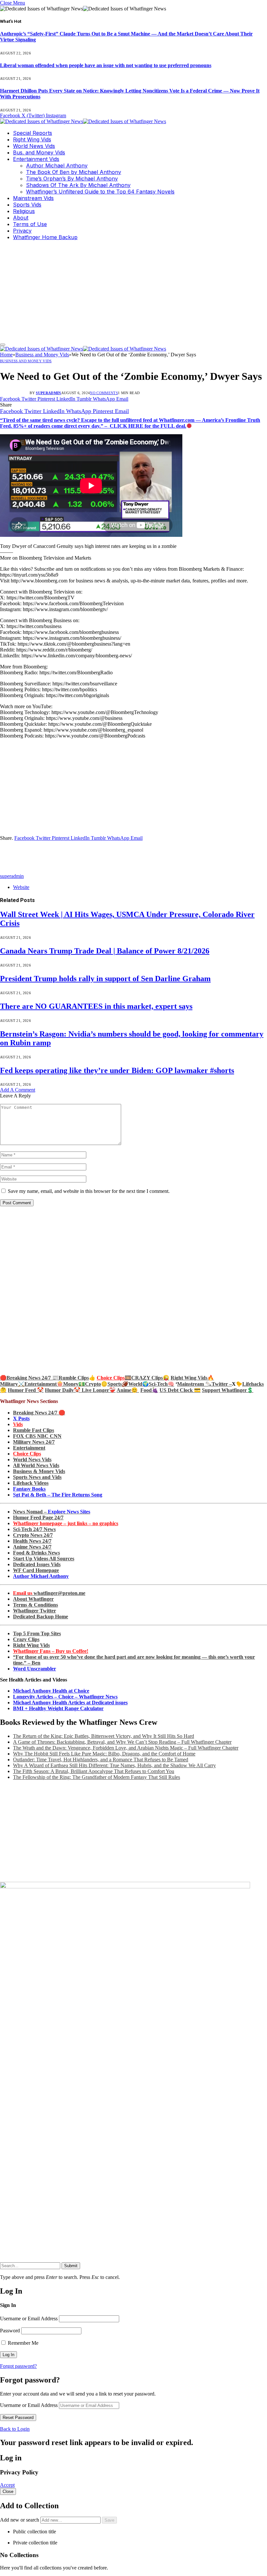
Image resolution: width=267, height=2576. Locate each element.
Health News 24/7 (32, 1541)
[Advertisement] (133, 291)
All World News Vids (36, 1465)
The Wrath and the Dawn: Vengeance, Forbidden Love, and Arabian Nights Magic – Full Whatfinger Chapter (126, 1748)
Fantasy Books (29, 1489)
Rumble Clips (74, 1378)
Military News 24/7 (34, 1442)
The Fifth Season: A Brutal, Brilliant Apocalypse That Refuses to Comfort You (94, 1771)
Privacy (22, 231)
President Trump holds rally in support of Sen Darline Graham (105, 979)
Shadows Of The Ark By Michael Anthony (78, 185)
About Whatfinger (33, 1599)
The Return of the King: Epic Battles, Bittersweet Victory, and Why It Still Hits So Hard (104, 1736)
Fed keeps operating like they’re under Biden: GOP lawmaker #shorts (117, 1070)
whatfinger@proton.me (49, 1593)
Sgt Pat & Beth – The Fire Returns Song (58, 1495)
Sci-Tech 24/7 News (34, 1529)
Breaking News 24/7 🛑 (39, 1413)
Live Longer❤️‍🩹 (99, 1390)
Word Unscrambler (35, 1669)
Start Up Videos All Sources (44, 1559)
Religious (24, 211)
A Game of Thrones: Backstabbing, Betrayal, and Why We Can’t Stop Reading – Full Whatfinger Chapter (122, 1742)
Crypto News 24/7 (33, 1535)
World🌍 (139, 1384)
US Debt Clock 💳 (180, 1390)
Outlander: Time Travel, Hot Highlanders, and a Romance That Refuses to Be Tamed (101, 1760)
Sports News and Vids (37, 1477)
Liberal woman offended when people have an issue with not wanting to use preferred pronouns (106, 65)
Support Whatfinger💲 (228, 1390)
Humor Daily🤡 (63, 1390)
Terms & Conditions (35, 1605)
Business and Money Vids (26, 361)
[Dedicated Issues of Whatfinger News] (83, 121)
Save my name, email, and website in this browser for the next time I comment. (89, 1191)
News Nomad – (52, 1512)
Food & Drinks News (36, 1553)
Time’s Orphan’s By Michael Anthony (72, 179)
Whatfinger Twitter (35, 1611)
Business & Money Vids (39, 1471)
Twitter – (222, 1384)
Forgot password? (18, 2366)
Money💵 (74, 1384)
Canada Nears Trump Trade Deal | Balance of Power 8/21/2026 (105, 951)
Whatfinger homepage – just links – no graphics (66, 1523)
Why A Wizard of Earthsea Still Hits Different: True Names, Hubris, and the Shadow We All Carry (114, 1765)
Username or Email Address (29, 2318)
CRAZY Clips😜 (150, 1378)
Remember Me (22, 2343)
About (21, 218)
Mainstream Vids (33, 198)
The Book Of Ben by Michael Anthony (74, 172)
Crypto (93, 1384)
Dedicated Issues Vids (37, 1564)
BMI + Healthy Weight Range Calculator (58, 1708)
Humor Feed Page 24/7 (38, 1517)
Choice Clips (27, 1454)
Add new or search (20, 2520)
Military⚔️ (12, 1384)
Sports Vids (27, 205)
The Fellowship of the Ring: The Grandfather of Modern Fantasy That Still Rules (97, 1777)
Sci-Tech (158, 1384)
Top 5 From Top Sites (37, 1633)
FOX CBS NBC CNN (37, 1436)
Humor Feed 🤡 (26, 1390)
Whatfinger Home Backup (45, 237)
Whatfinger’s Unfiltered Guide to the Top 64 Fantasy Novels (100, 192)
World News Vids (34, 146)
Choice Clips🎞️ (114, 1378)
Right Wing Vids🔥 (192, 1378)
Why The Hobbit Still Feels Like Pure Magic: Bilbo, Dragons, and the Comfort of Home (104, 1754)
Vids (18, 1424)
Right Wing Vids (32, 139)
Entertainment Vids (36, 159)
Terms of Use (30, 224)
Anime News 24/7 (32, 1547)
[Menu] (3, 345)
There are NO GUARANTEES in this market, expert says (96, 1006)
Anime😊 (128, 1390)
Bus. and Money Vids (39, 152)
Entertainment (29, 1448)
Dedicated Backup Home (41, 1617)
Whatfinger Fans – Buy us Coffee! (51, 1651)
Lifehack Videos (31, 1483)
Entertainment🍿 (44, 1384)
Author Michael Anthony (57, 165)
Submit (71, 2266)
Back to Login (15, 2429)
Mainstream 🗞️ (194, 1384)
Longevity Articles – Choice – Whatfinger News (65, 1697)
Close (8, 2491)
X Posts (21, 1418)
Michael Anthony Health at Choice (51, 1691)
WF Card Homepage (36, 1570)
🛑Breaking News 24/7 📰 (29, 1378)
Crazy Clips (26, 1639)
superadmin (48, 393)
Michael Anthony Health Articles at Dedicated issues (70, 1703)
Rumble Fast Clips (34, 1430)
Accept (7, 2485)
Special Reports (33, 133)
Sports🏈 (118, 1384)
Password (10, 2331)
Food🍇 (149, 1390)
